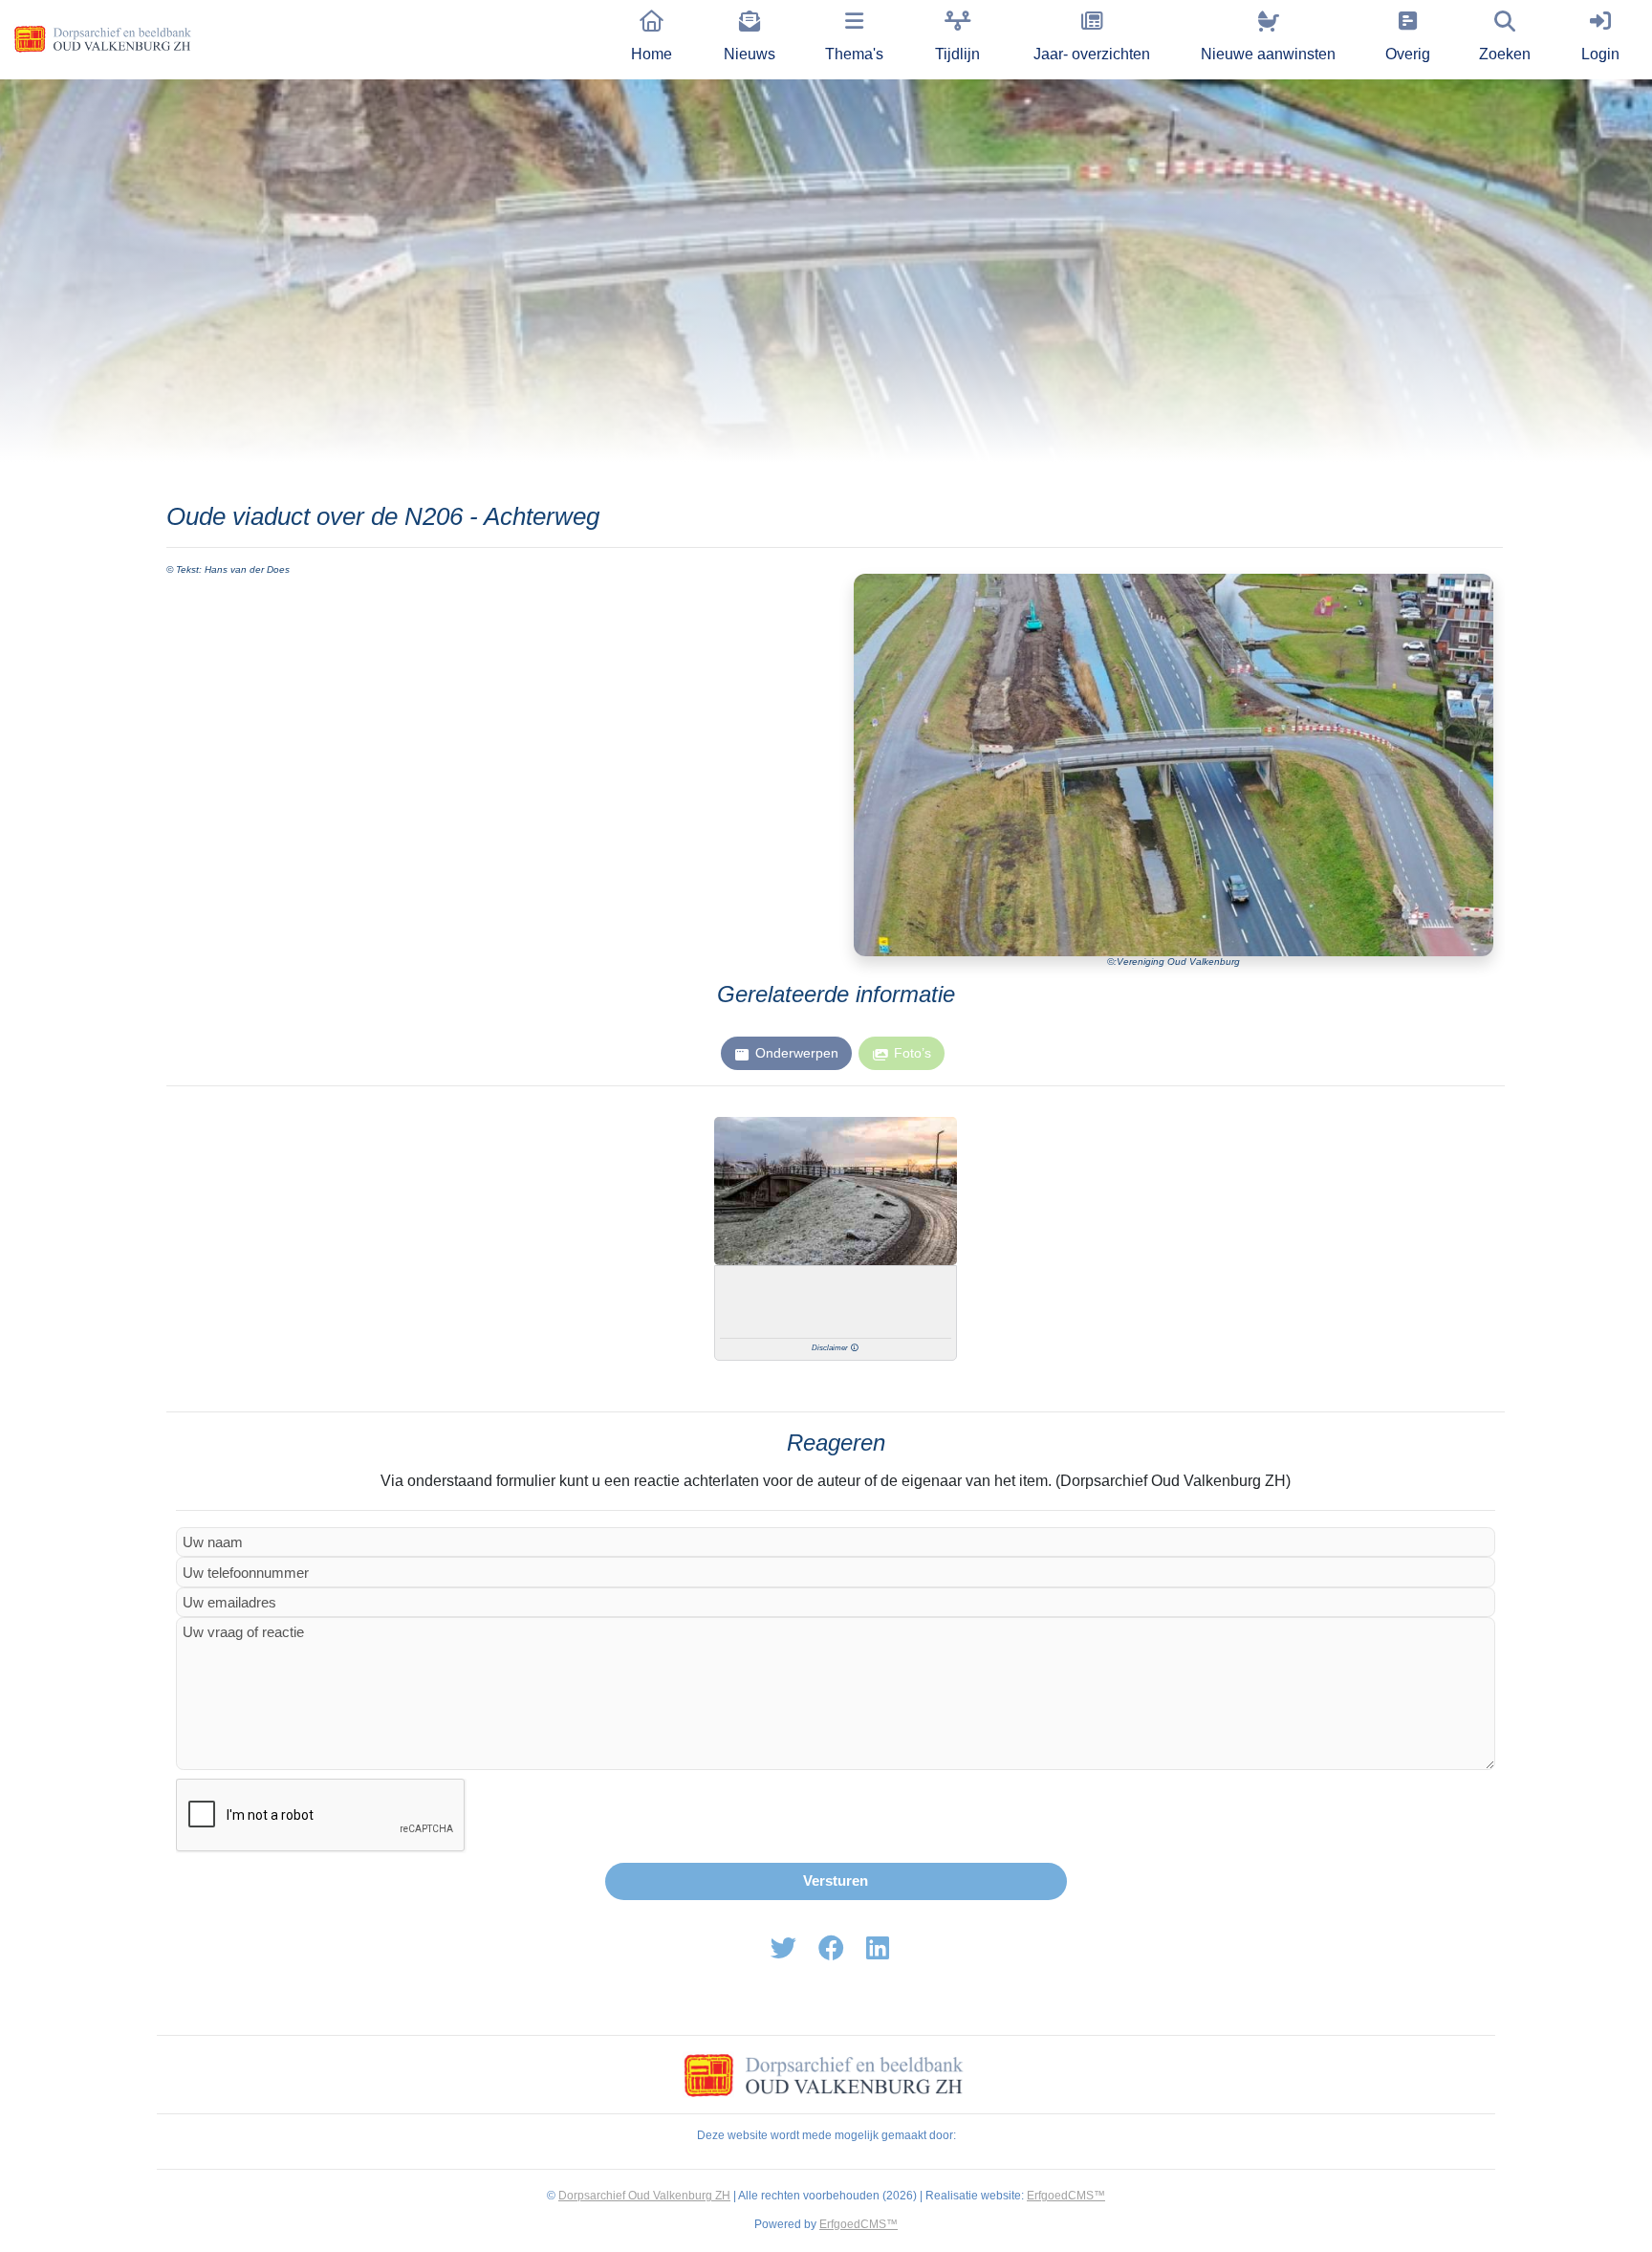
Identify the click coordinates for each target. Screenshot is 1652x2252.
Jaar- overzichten (1092, 54)
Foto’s (913, 1053)
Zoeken (1505, 54)
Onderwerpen (797, 1053)
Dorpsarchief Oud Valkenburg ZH (644, 2196)
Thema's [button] (854, 54)
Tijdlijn (957, 54)
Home (652, 54)
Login (1600, 54)
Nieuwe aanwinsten (1268, 54)
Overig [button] (1408, 54)
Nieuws (750, 54)
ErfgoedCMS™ (1066, 2196)
